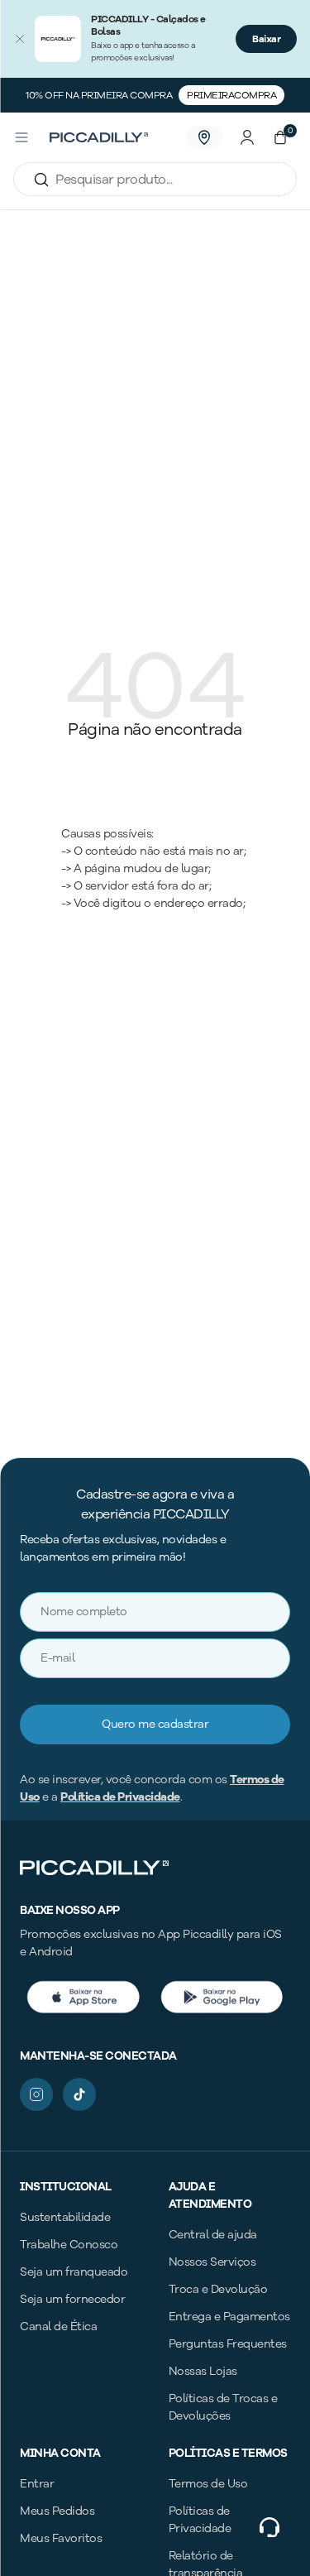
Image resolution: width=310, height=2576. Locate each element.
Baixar (266, 39)
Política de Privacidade (120, 1797)
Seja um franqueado (74, 2272)
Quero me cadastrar (155, 1724)
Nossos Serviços (212, 2262)
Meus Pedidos (57, 2511)
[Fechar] (20, 39)
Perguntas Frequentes (228, 2344)
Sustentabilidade (65, 2217)
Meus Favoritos (61, 2538)
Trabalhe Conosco (69, 2245)
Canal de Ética (58, 2327)
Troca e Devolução (218, 2289)
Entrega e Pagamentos (229, 2317)
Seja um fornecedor (72, 2299)
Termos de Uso (208, 2484)
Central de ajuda (213, 2235)
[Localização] (204, 137)
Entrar (37, 2484)
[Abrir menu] (21, 137)
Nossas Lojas (203, 2371)
